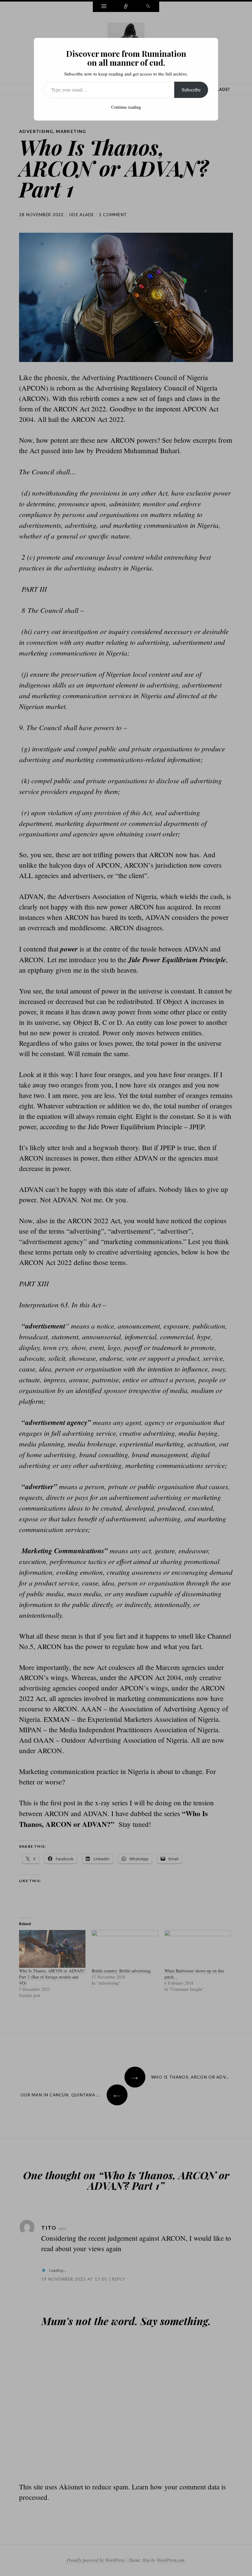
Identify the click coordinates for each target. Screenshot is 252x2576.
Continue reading (126, 107)
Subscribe (191, 89)
